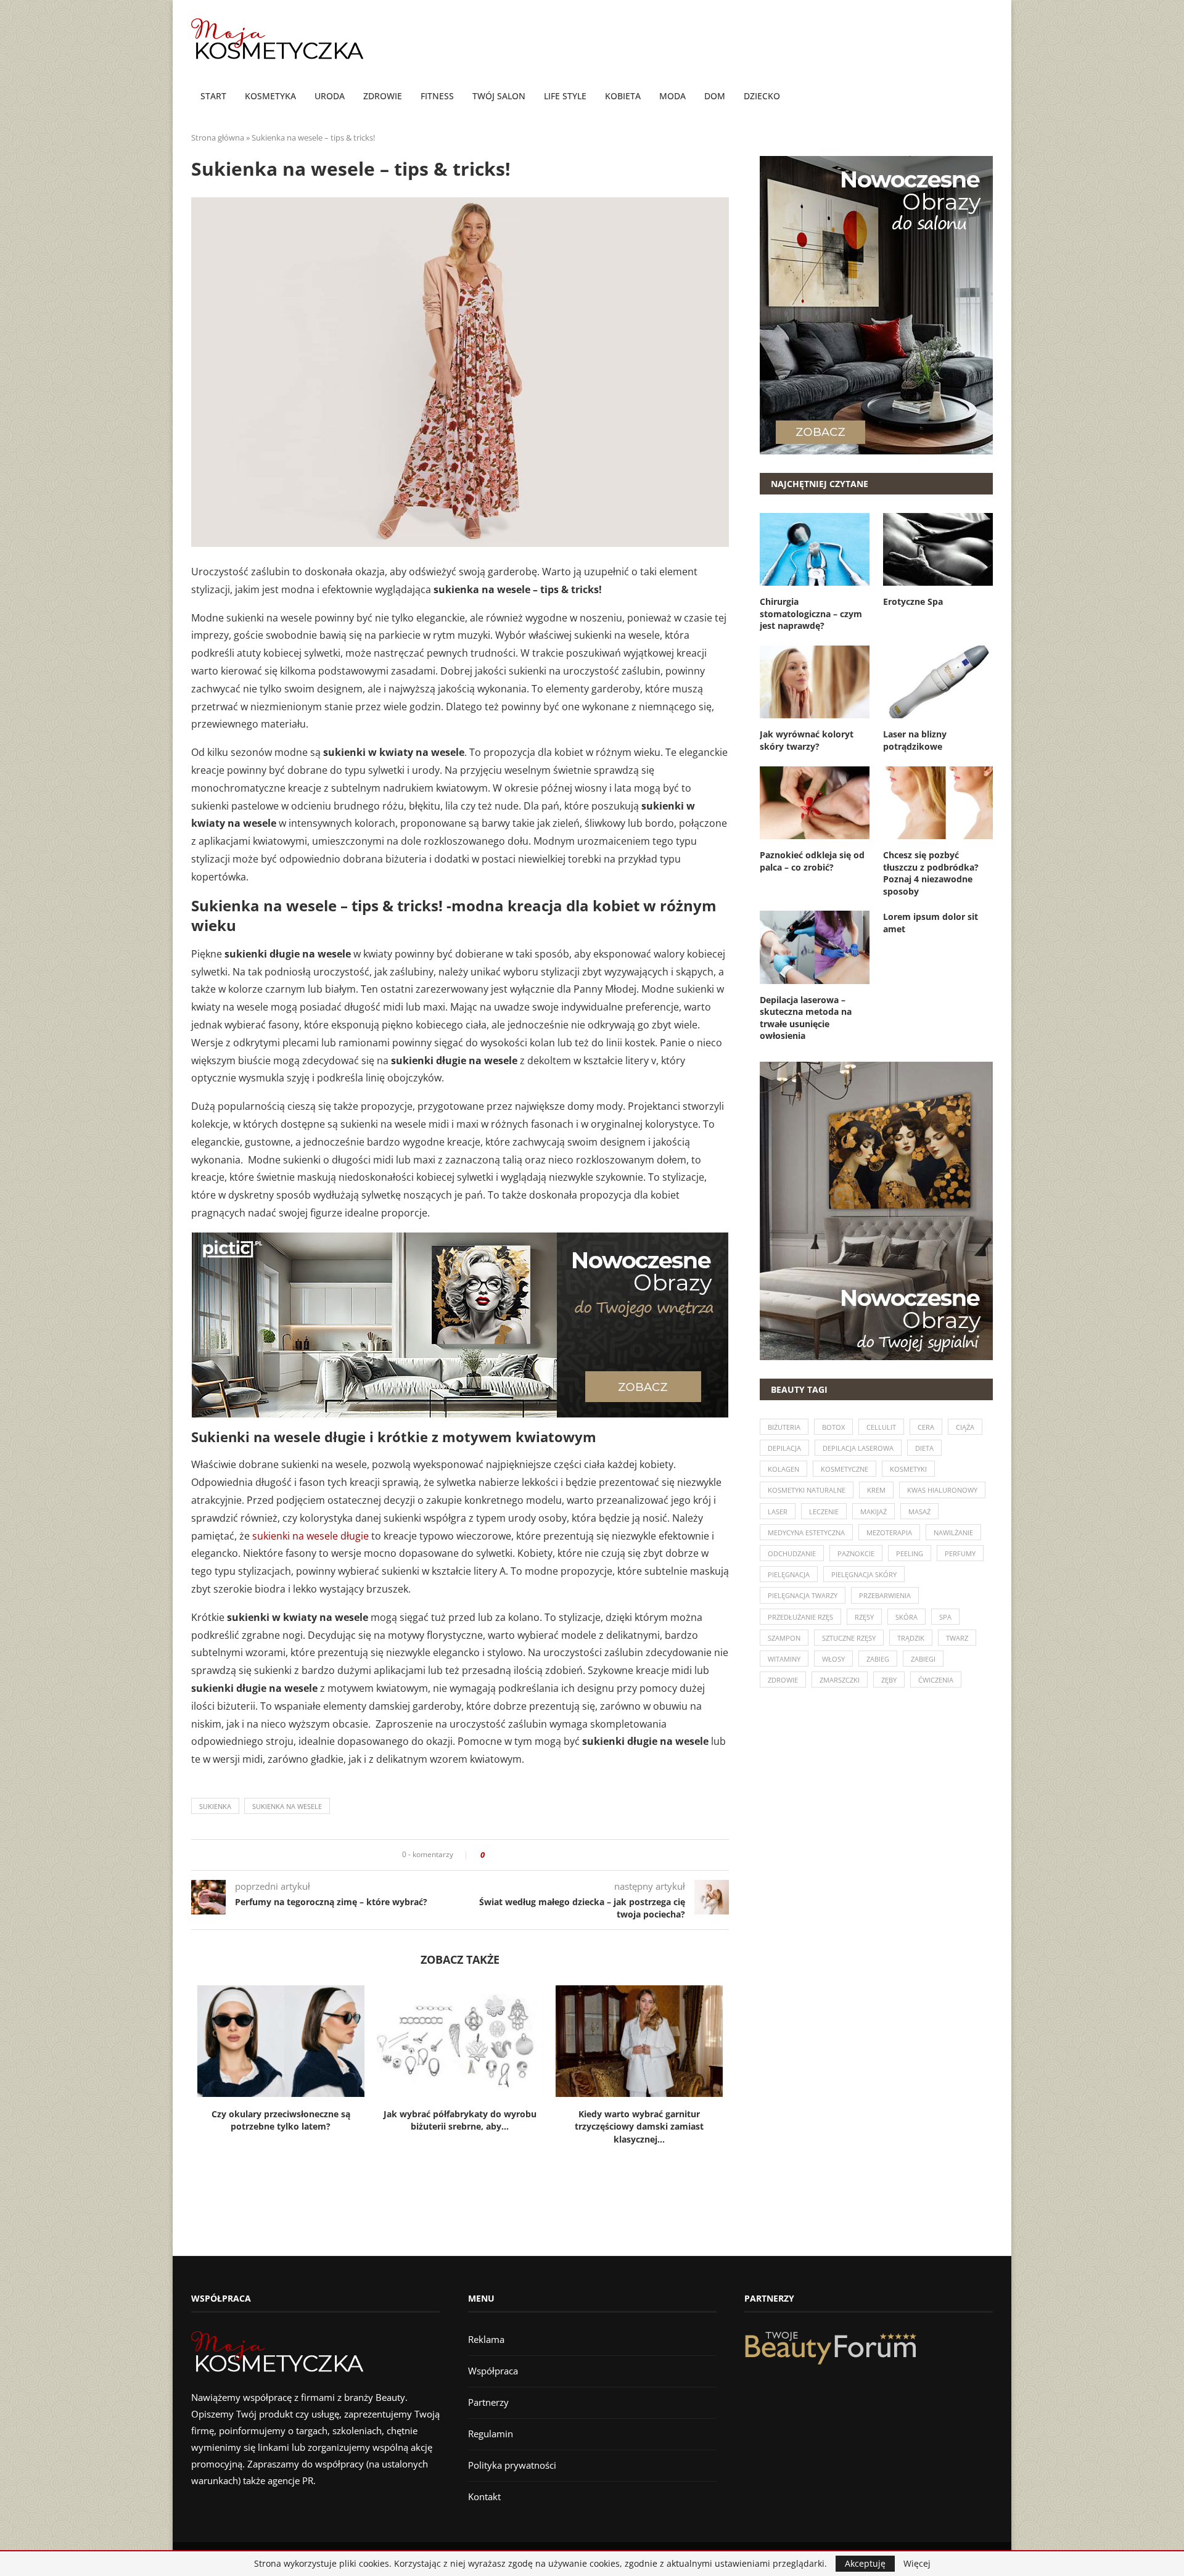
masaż (919, 1512)
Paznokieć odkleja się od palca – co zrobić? (812, 861)
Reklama (486, 2339)
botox (833, 1427)
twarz (957, 1638)
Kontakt (484, 2496)
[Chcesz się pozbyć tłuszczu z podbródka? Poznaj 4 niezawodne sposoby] (938, 803)
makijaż (874, 1512)
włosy (833, 1659)
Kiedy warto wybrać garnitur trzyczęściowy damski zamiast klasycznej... (639, 2127)
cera (926, 1427)
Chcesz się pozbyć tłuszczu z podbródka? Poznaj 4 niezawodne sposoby (931, 873)
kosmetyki (908, 1469)
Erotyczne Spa (913, 601)
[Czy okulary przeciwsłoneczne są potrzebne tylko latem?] (281, 2041)
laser (778, 1512)
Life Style (565, 96)
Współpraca (493, 2371)
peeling (910, 1553)
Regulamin (491, 2434)
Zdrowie (383, 96)
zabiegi (923, 1659)
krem (876, 1490)
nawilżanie (953, 1532)
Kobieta (623, 96)
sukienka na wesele (287, 1806)
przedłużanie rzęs (800, 1617)
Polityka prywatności (512, 2465)
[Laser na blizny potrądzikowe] (938, 682)
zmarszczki (840, 1680)
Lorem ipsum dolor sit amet (931, 923)
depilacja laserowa (858, 1448)
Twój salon (499, 96)
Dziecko (762, 96)
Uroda (330, 96)
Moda (672, 96)
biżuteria (784, 1427)
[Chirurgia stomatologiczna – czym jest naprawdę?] (815, 549)
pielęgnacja (789, 1574)
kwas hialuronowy (942, 1490)
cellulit (881, 1427)
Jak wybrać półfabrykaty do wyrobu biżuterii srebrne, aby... (460, 2120)
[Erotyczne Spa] (938, 549)
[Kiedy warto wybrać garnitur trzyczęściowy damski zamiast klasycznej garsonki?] (639, 2041)
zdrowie (783, 1680)
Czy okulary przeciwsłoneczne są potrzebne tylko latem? (281, 2120)
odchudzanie (792, 1553)
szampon (784, 1638)
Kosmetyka (270, 96)
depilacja (784, 1448)
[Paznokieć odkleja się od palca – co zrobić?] (815, 803)
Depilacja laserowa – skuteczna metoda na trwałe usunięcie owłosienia (806, 1018)
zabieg (878, 1659)
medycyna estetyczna (806, 1532)
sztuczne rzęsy (849, 1638)
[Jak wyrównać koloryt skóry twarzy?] (815, 682)
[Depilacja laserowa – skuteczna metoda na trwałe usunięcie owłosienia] (815, 947)
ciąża (965, 1427)
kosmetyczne (845, 1469)
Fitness (437, 96)
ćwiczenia (936, 1680)
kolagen (783, 1469)
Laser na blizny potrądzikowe (915, 740)
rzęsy (864, 1617)
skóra (906, 1617)
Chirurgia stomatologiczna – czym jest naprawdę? (811, 613)
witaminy (784, 1659)
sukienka (215, 1806)
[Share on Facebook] (498, 1855)
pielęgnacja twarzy (803, 1595)
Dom (715, 96)
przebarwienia (885, 1595)
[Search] (987, 97)
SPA (945, 1617)
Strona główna (218, 137)
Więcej (917, 2564)
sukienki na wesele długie (310, 1536)
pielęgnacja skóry (864, 1574)
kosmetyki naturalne (807, 1490)
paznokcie (856, 1553)
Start (213, 96)
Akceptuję (865, 2563)
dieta (924, 1448)
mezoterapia (889, 1532)
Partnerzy (488, 2402)
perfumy (960, 1553)
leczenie (824, 1512)
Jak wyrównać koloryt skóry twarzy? (807, 740)
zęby (889, 1680)
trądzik (911, 1638)
